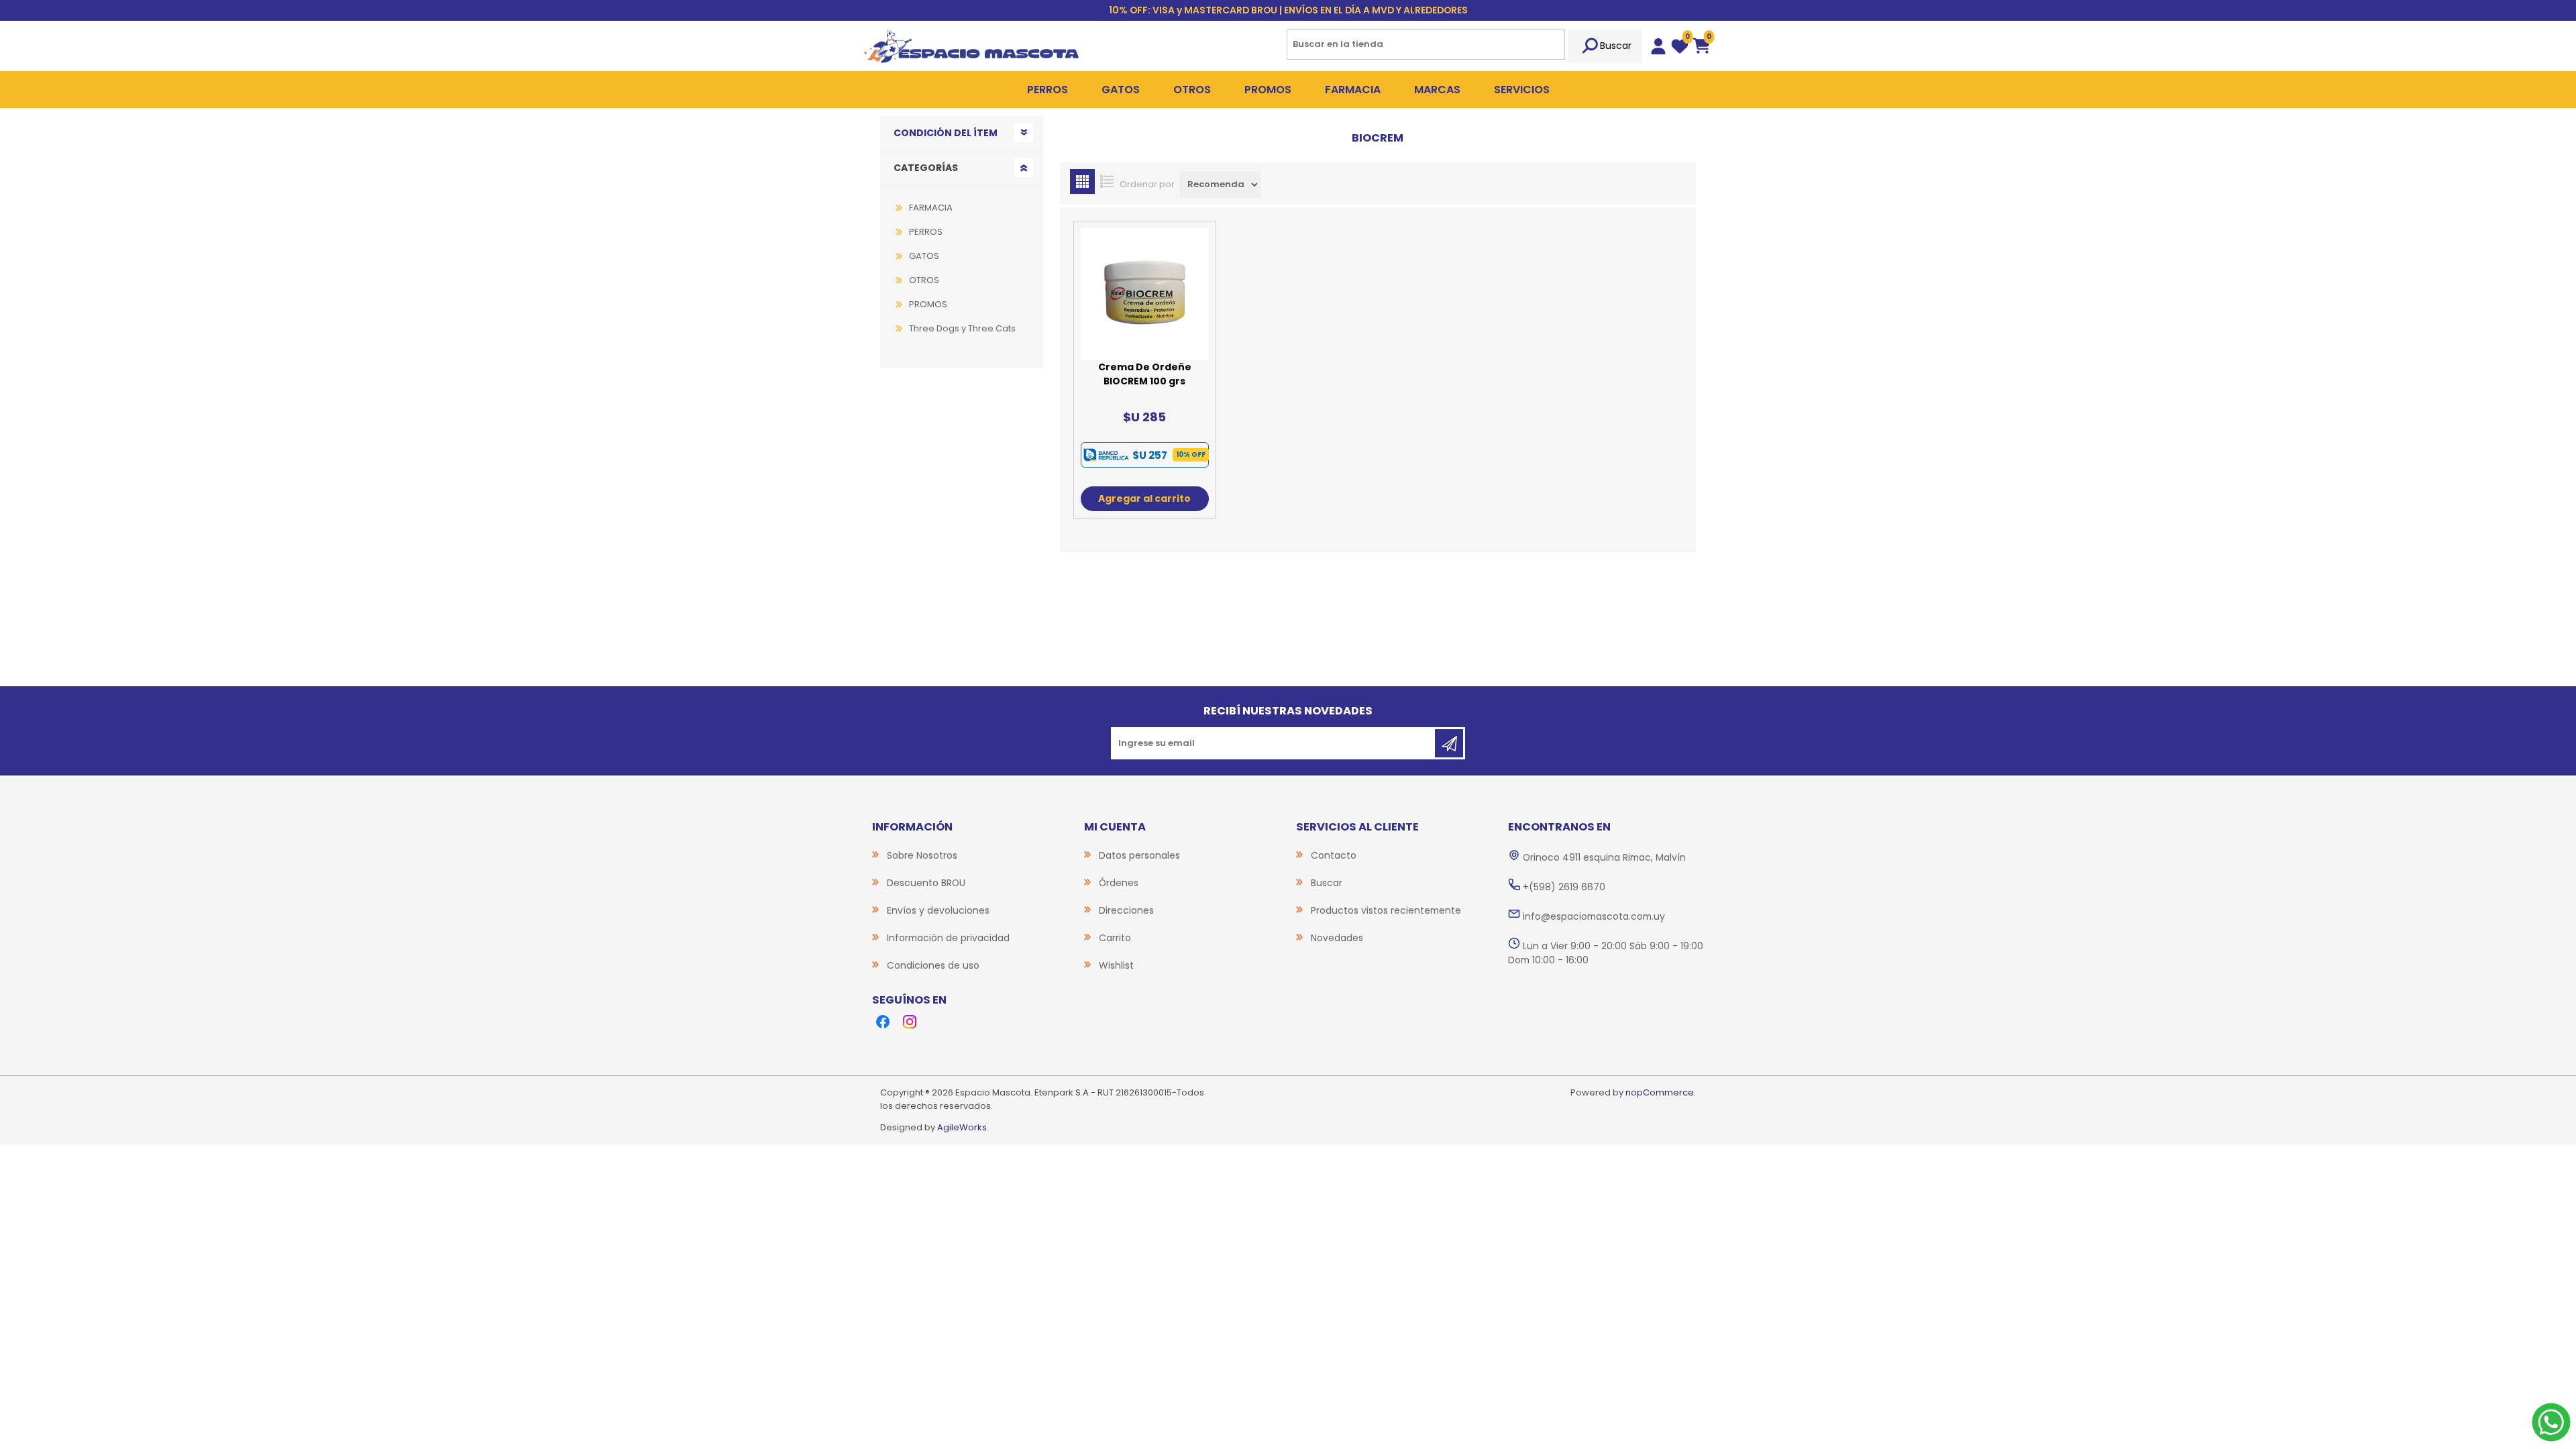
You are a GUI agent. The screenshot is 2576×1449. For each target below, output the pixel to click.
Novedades (1337, 938)
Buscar (1616, 46)
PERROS (926, 232)
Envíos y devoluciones (938, 910)
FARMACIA (931, 208)
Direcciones (1126, 910)
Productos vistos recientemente (1386, 910)
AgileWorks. (963, 1127)
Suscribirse (1449, 743)
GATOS (924, 256)
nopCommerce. (1661, 1092)
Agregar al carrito (1144, 498)
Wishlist (1116, 965)
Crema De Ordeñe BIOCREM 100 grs (1145, 374)
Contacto (1334, 855)
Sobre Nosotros (922, 855)
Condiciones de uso (933, 965)
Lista (1107, 181)
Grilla (1082, 181)
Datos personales (1139, 855)
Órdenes (1119, 883)
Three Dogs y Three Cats (962, 328)
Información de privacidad (948, 938)
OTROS (924, 280)
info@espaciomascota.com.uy (1594, 916)
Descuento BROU (926, 883)
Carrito (1115, 938)
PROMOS (928, 304)
